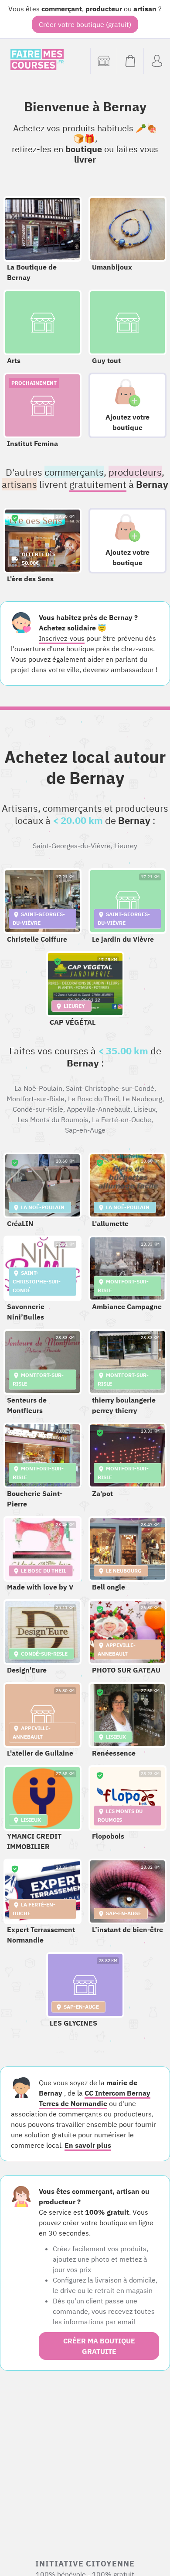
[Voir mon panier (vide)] (130, 61)
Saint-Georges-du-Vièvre (72, 846)
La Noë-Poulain (38, 1088)
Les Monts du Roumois (53, 1120)
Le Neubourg (142, 1099)
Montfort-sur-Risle (36, 1099)
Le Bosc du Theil (93, 1099)
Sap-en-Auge (85, 1130)
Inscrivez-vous (62, 638)
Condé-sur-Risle (38, 1109)
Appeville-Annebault (99, 1109)
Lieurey (126, 846)
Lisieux (145, 1109)
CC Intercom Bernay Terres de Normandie (95, 2098)
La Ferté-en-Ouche (122, 1120)
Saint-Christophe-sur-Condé (110, 1088)
